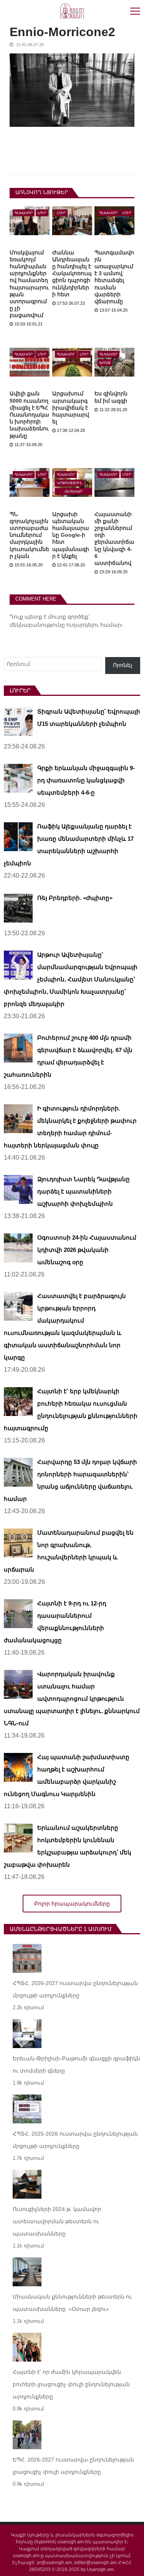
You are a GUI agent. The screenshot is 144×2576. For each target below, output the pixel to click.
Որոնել (122, 665)
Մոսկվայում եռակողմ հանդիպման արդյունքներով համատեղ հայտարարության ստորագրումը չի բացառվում (29, 284)
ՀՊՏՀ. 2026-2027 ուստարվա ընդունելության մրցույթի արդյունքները (75, 1989)
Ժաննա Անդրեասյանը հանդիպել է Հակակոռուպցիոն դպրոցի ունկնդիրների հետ (72, 273)
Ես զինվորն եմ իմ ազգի (111, 397)
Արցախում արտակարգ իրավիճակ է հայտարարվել (71, 407)
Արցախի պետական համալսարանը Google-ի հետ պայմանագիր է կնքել (71, 535)
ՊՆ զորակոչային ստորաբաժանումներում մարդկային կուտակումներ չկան (29, 535)
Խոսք (105, 363)
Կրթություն (70, 483)
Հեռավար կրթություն (74, 492)
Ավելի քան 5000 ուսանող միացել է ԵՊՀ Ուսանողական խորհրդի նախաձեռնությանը (29, 414)
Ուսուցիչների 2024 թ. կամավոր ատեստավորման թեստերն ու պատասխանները (57, 2221)
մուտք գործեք (68, 617)
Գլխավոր (24, 213)
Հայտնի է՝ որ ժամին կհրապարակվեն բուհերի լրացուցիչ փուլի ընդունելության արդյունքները (72, 2384)
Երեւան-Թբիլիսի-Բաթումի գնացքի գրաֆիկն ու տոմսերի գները (76, 2065)
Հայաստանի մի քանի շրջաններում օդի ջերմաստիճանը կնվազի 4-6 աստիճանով (114, 539)
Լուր (42, 213)
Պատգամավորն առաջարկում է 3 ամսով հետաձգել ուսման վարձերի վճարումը (114, 277)
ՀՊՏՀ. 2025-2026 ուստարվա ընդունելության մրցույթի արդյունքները (75, 2140)
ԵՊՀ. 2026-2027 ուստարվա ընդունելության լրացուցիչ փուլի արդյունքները (73, 2466)
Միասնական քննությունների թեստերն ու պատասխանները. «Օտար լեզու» (72, 2303)
